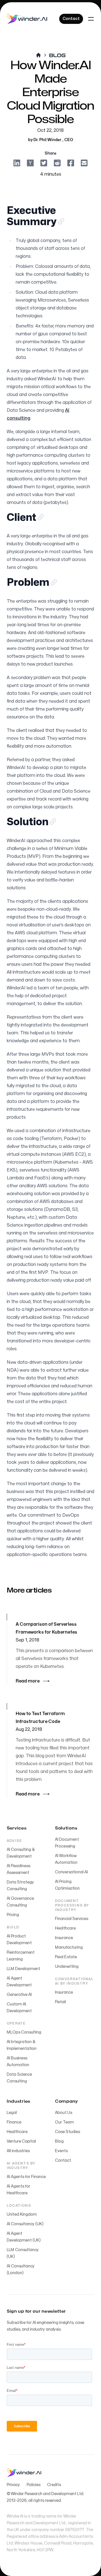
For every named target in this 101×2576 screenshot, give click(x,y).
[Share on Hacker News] (30, 162)
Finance (14, 2122)
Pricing (13, 1915)
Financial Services (72, 1919)
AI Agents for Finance (26, 2177)
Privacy (13, 2485)
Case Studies (67, 2132)
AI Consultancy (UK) (25, 2224)
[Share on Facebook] (71, 162)
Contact (63, 2160)
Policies (34, 2485)
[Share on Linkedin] (17, 162)
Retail (60, 2002)
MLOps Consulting (24, 2032)
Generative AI (19, 1995)
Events (61, 2151)
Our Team (64, 2122)
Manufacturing (69, 1947)
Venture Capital (21, 2141)
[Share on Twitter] (44, 162)
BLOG (57, 55)
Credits (54, 2485)
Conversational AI (71, 1872)
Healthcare (65, 1928)
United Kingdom (22, 2214)
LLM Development (23, 1969)
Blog (59, 2141)
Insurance (64, 1938)
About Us (64, 2113)
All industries (18, 2151)
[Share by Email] (84, 162)
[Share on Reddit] (57, 162)
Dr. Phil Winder (48, 140)
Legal (12, 2113)
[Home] (27, 19)
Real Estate (66, 1957)
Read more (28, 1681)
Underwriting (67, 1967)
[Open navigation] (91, 19)
